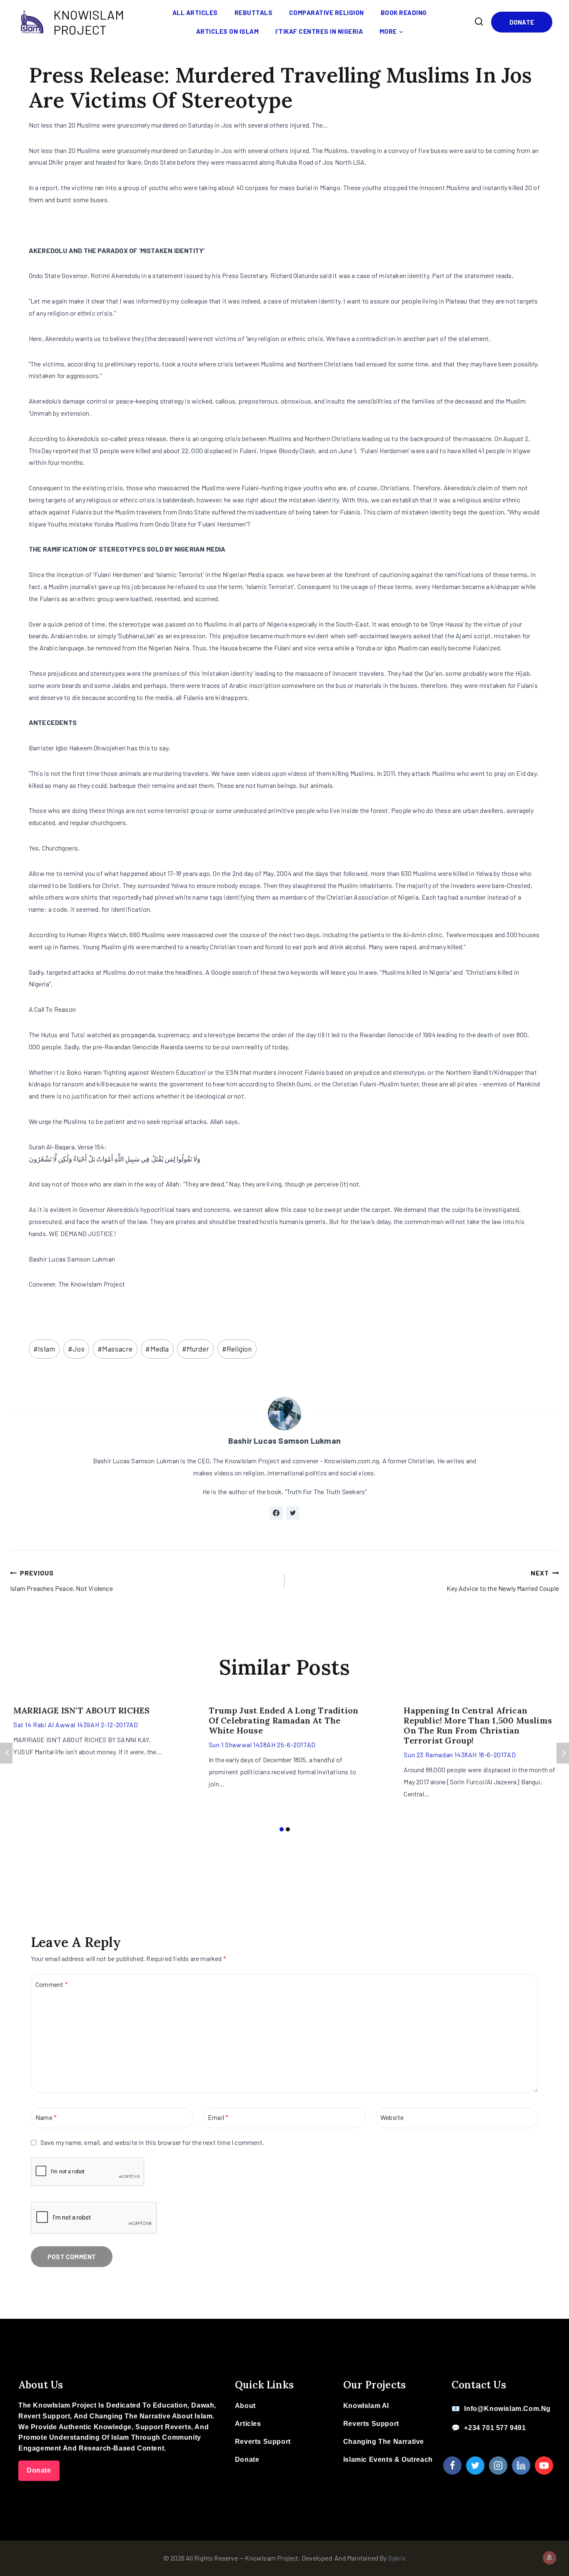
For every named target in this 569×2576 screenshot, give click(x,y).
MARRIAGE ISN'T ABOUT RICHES (81, 1710)
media (157, 1349)
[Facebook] (452, 2466)
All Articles (195, 13)
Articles (248, 2424)
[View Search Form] (479, 22)
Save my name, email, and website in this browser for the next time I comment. (152, 2142)
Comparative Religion (327, 13)
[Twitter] (475, 2466)
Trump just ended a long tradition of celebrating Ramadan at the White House (284, 1720)
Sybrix (397, 2558)
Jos (76, 1349)
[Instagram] (498, 2466)
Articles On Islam (228, 31)
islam (44, 1349)
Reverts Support (263, 2442)
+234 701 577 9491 (495, 2428)
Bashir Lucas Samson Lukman (284, 1441)
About (245, 2406)
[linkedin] (521, 2466)
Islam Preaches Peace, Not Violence (61, 1580)
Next (563, 1753)
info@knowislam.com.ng (507, 2409)
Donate (522, 22)
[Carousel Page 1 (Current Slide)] (281, 1830)
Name (46, 2117)
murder (196, 1349)
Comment (52, 1984)
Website (392, 2117)
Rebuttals (254, 13)
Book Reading (404, 13)
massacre (115, 1349)
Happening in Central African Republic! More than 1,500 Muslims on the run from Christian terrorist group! (478, 1725)
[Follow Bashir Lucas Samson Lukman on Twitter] (293, 1513)
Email (218, 2117)
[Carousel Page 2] (288, 1830)
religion (237, 1349)
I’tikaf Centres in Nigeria (319, 31)
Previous (6, 1753)
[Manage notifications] (549, 2558)
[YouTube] (544, 2466)
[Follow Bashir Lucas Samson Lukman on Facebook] (276, 1513)
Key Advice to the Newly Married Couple (503, 1580)
